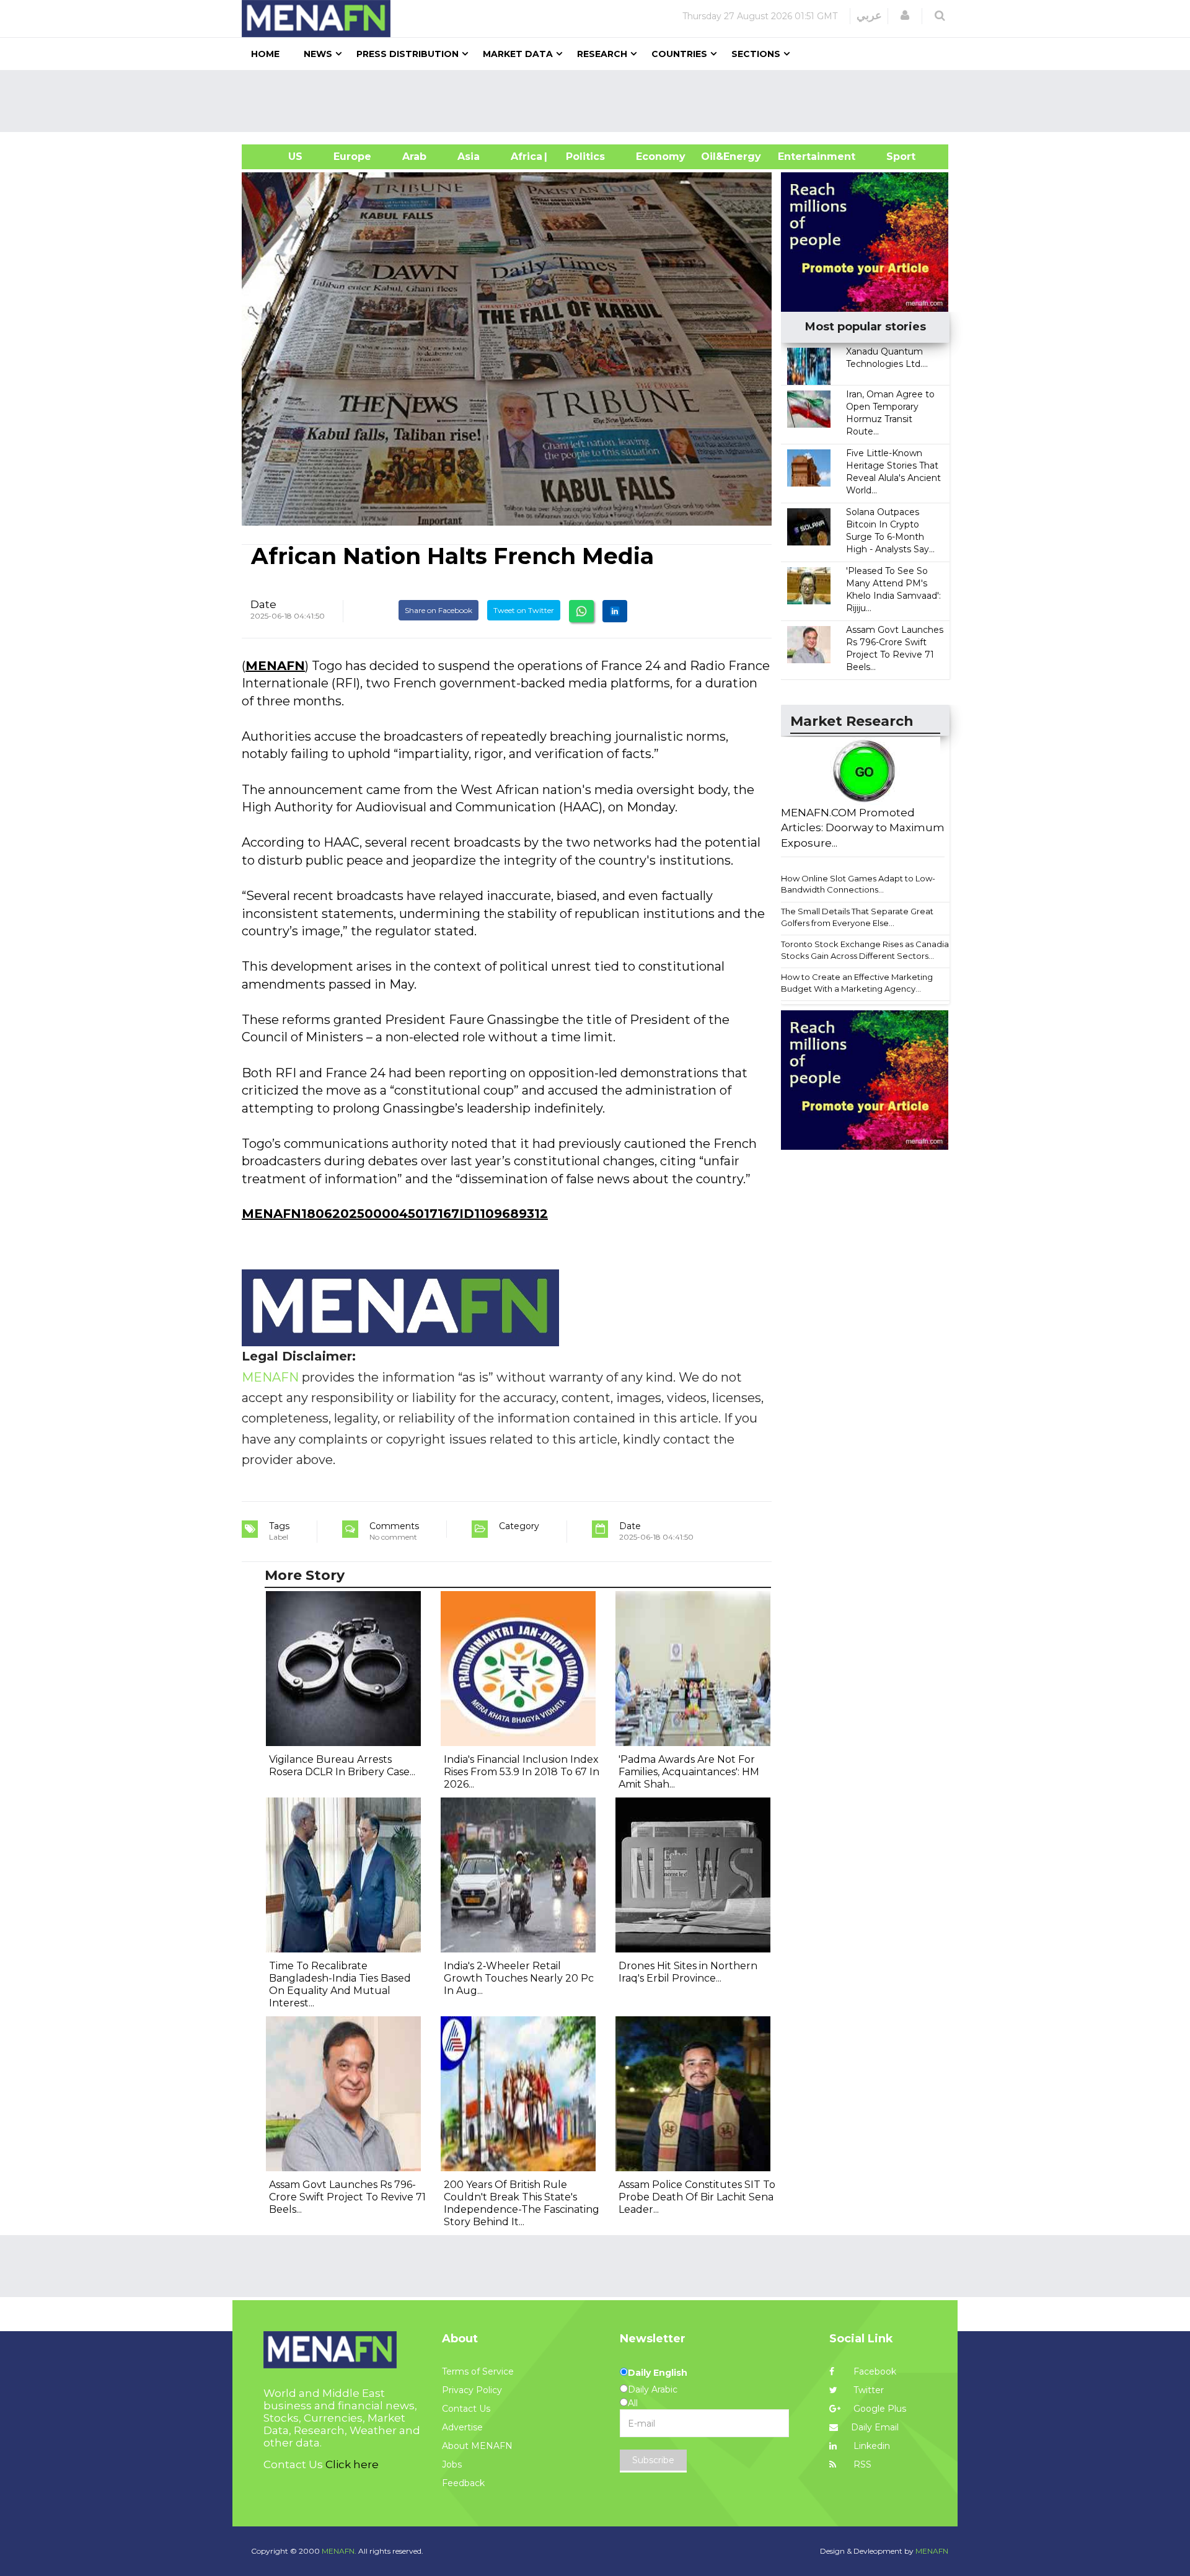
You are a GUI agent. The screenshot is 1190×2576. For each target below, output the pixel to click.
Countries (679, 54)
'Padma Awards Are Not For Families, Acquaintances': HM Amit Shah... (689, 1772)
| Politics (582, 157)
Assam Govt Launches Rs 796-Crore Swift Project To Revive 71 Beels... (347, 2197)
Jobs (452, 2464)
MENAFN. (339, 2551)
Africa (525, 157)
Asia (469, 157)
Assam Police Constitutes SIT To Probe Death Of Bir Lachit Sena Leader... (697, 2197)
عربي (869, 15)
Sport (893, 157)
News (318, 54)
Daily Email (875, 2427)
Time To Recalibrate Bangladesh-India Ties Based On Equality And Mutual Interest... (340, 1984)
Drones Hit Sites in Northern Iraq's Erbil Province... (688, 1972)
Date (263, 604)
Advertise (462, 2427)
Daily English (658, 2373)
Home (265, 54)
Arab (414, 157)
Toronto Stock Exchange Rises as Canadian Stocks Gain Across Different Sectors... (867, 950)
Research (602, 54)
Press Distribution (408, 54)
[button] (905, 15)
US (280, 157)
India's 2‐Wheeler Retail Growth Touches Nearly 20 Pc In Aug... (519, 1978)
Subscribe (653, 2460)
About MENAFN (477, 2446)
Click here (352, 2464)
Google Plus (879, 2409)
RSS (861, 2464)
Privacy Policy (472, 2390)
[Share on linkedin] (615, 611)
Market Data (518, 54)
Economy (661, 157)
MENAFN (275, 666)
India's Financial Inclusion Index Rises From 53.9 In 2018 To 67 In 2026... (522, 1772)
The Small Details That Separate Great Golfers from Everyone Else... (857, 917)
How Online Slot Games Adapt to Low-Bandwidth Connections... (858, 884)
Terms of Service (478, 2371)
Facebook (874, 2371)
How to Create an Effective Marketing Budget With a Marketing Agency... (857, 983)
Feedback (463, 2483)
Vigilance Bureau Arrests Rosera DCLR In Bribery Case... (342, 1766)
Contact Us (466, 2409)
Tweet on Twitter (524, 610)
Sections (756, 54)
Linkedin (870, 2446)
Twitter (867, 2390)
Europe (352, 157)
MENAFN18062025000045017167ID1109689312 (395, 1214)
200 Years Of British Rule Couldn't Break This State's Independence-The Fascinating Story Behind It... (522, 2203)
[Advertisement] (600, 101)
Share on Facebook (439, 610)
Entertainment (798, 157)
